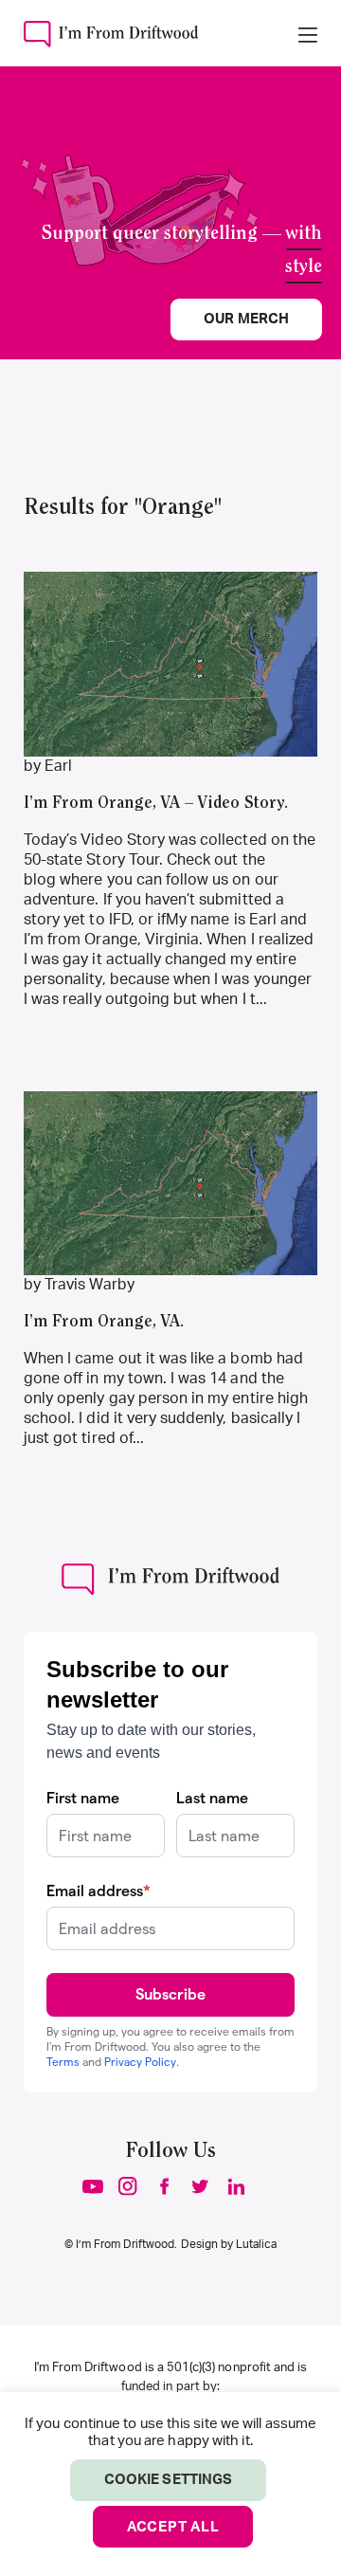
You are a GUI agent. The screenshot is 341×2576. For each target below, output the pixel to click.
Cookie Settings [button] (168, 2480)
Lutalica (256, 2244)
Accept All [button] (173, 2527)
